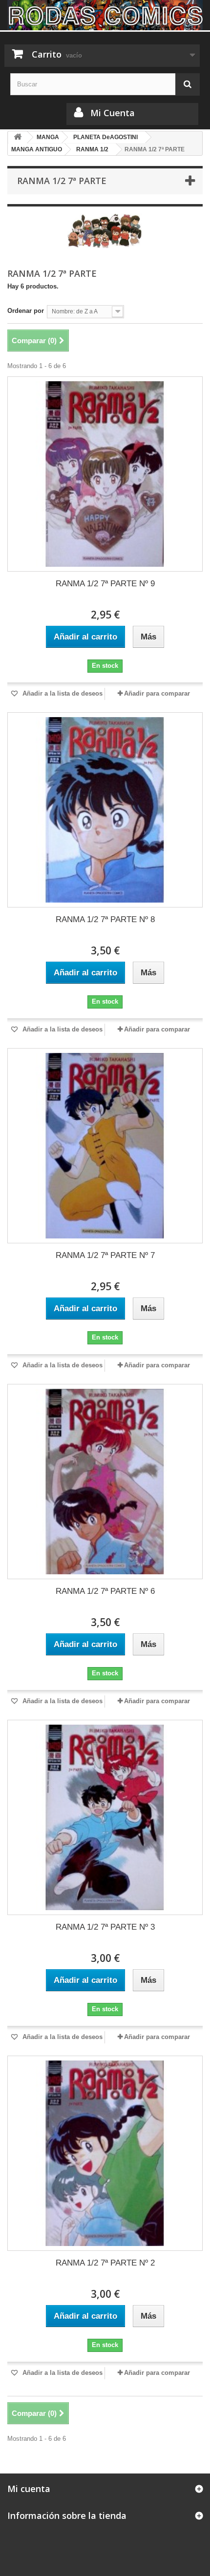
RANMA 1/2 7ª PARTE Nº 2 (105, 2263)
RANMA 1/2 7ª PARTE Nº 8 (105, 919)
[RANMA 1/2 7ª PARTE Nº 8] (105, 810)
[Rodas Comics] (105, 15)
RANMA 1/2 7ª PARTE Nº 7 (105, 1255)
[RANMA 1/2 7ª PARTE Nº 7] (105, 1146)
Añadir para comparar (157, 693)
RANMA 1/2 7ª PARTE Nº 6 (105, 1591)
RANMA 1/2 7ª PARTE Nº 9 (105, 584)
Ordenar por (26, 311)
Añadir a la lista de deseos (62, 693)
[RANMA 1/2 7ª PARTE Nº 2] (105, 2153)
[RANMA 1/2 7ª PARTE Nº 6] (105, 1482)
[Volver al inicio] (18, 137)
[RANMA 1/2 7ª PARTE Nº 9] (105, 474)
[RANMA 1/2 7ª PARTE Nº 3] (105, 1817)
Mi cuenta (29, 2489)
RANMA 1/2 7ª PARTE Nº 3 (105, 1927)
